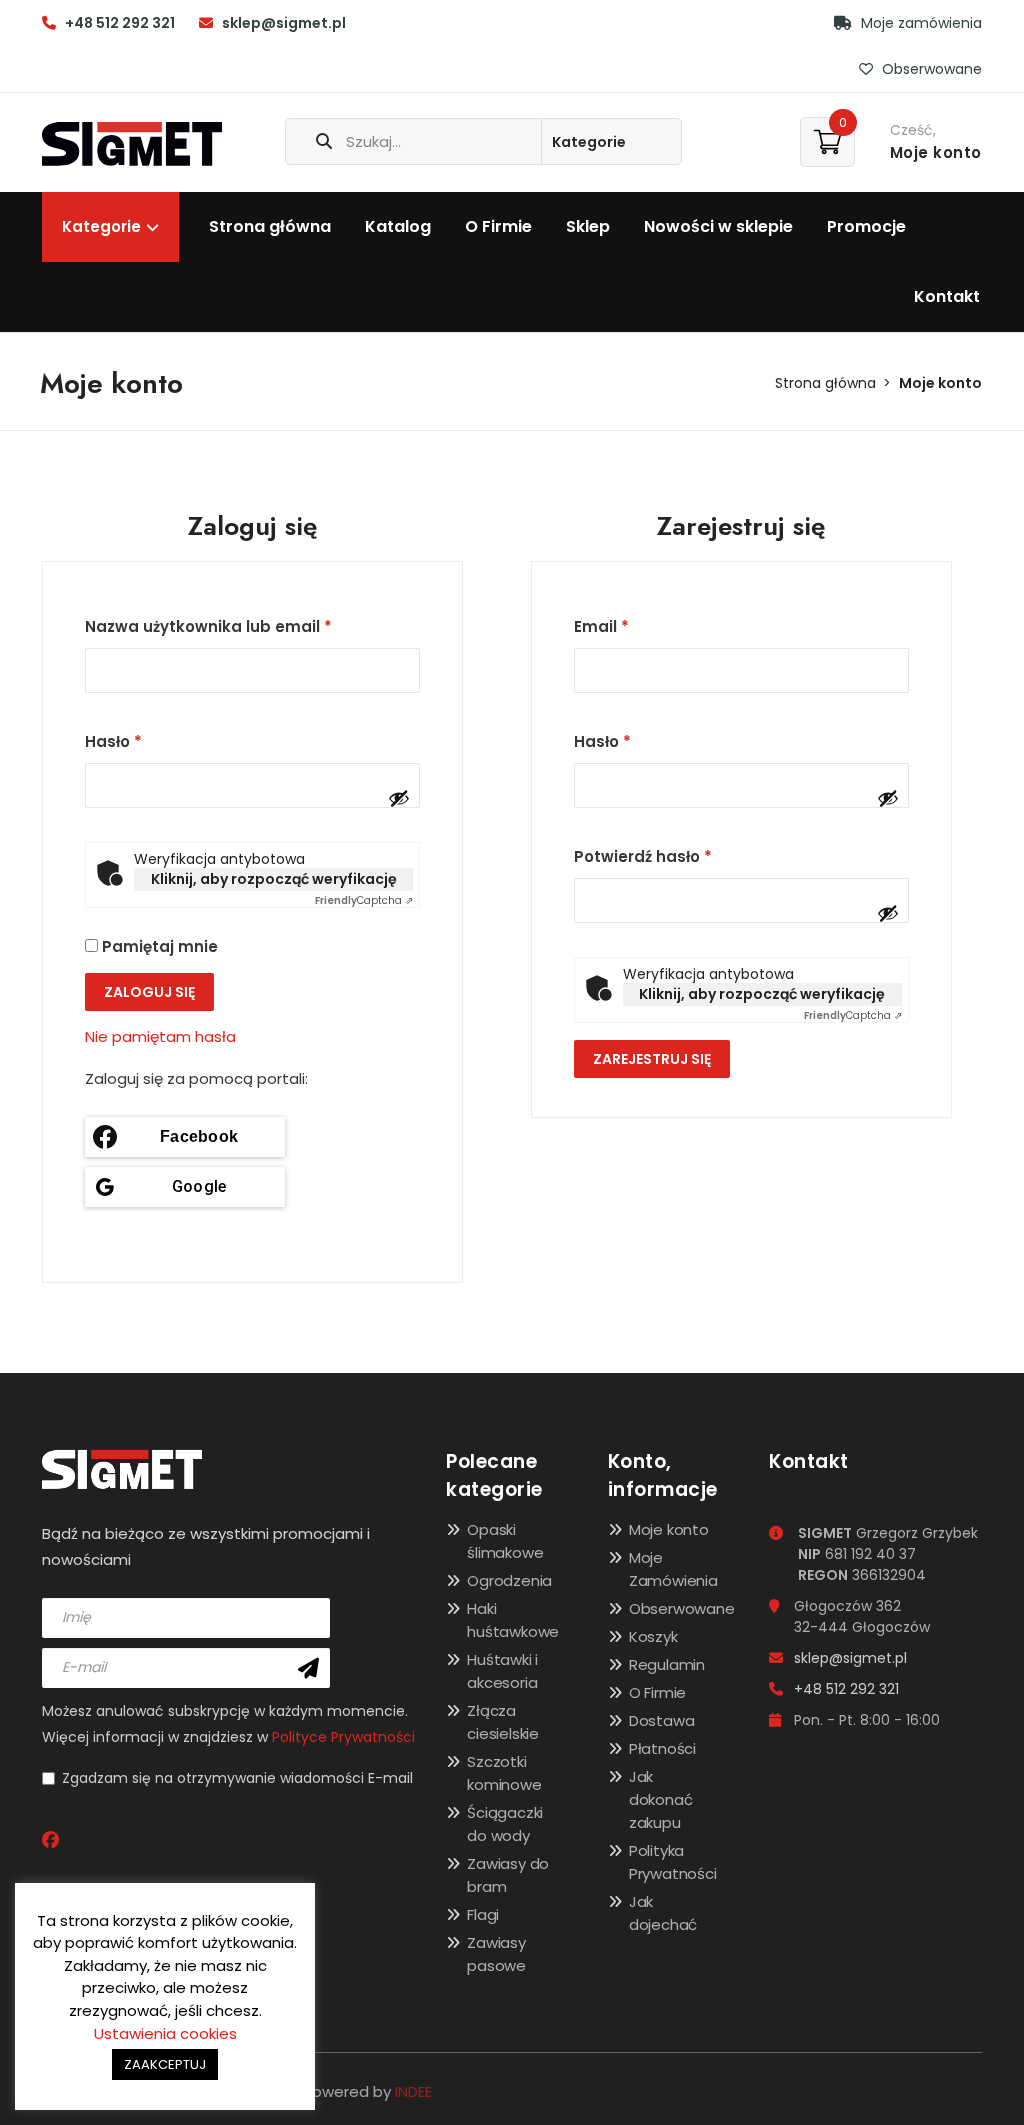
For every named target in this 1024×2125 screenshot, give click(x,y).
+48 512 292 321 (120, 23)
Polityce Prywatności (343, 1737)
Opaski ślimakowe (505, 1541)
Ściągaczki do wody (505, 1824)
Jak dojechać (663, 1913)
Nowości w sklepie (718, 226)
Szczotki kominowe (504, 1773)
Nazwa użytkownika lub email (208, 626)
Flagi (483, 1914)
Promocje (866, 226)
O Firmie (498, 226)
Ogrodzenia (509, 1580)
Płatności (662, 1748)
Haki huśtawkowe (513, 1620)
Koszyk (653, 1636)
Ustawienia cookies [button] (165, 2033)
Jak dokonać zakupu (661, 1799)
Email (601, 626)
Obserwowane (930, 69)
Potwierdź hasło (643, 856)
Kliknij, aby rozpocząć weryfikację (274, 879)
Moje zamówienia (919, 23)
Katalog (398, 226)
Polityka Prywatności (673, 1862)
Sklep (588, 226)
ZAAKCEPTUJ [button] (165, 2064)
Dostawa (662, 1720)
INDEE (413, 2091)
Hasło (113, 741)
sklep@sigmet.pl (284, 23)
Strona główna (270, 226)
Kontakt (947, 296)
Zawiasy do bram (508, 1875)
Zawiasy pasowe (496, 1954)
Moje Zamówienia (673, 1569)
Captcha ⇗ (364, 900)
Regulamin (667, 1664)
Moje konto (669, 1529)
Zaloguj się (149, 992)
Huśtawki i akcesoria (502, 1671)
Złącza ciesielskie (503, 1722)
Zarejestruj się (652, 1059)
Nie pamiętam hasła (160, 1036)
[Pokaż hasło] (399, 798)
